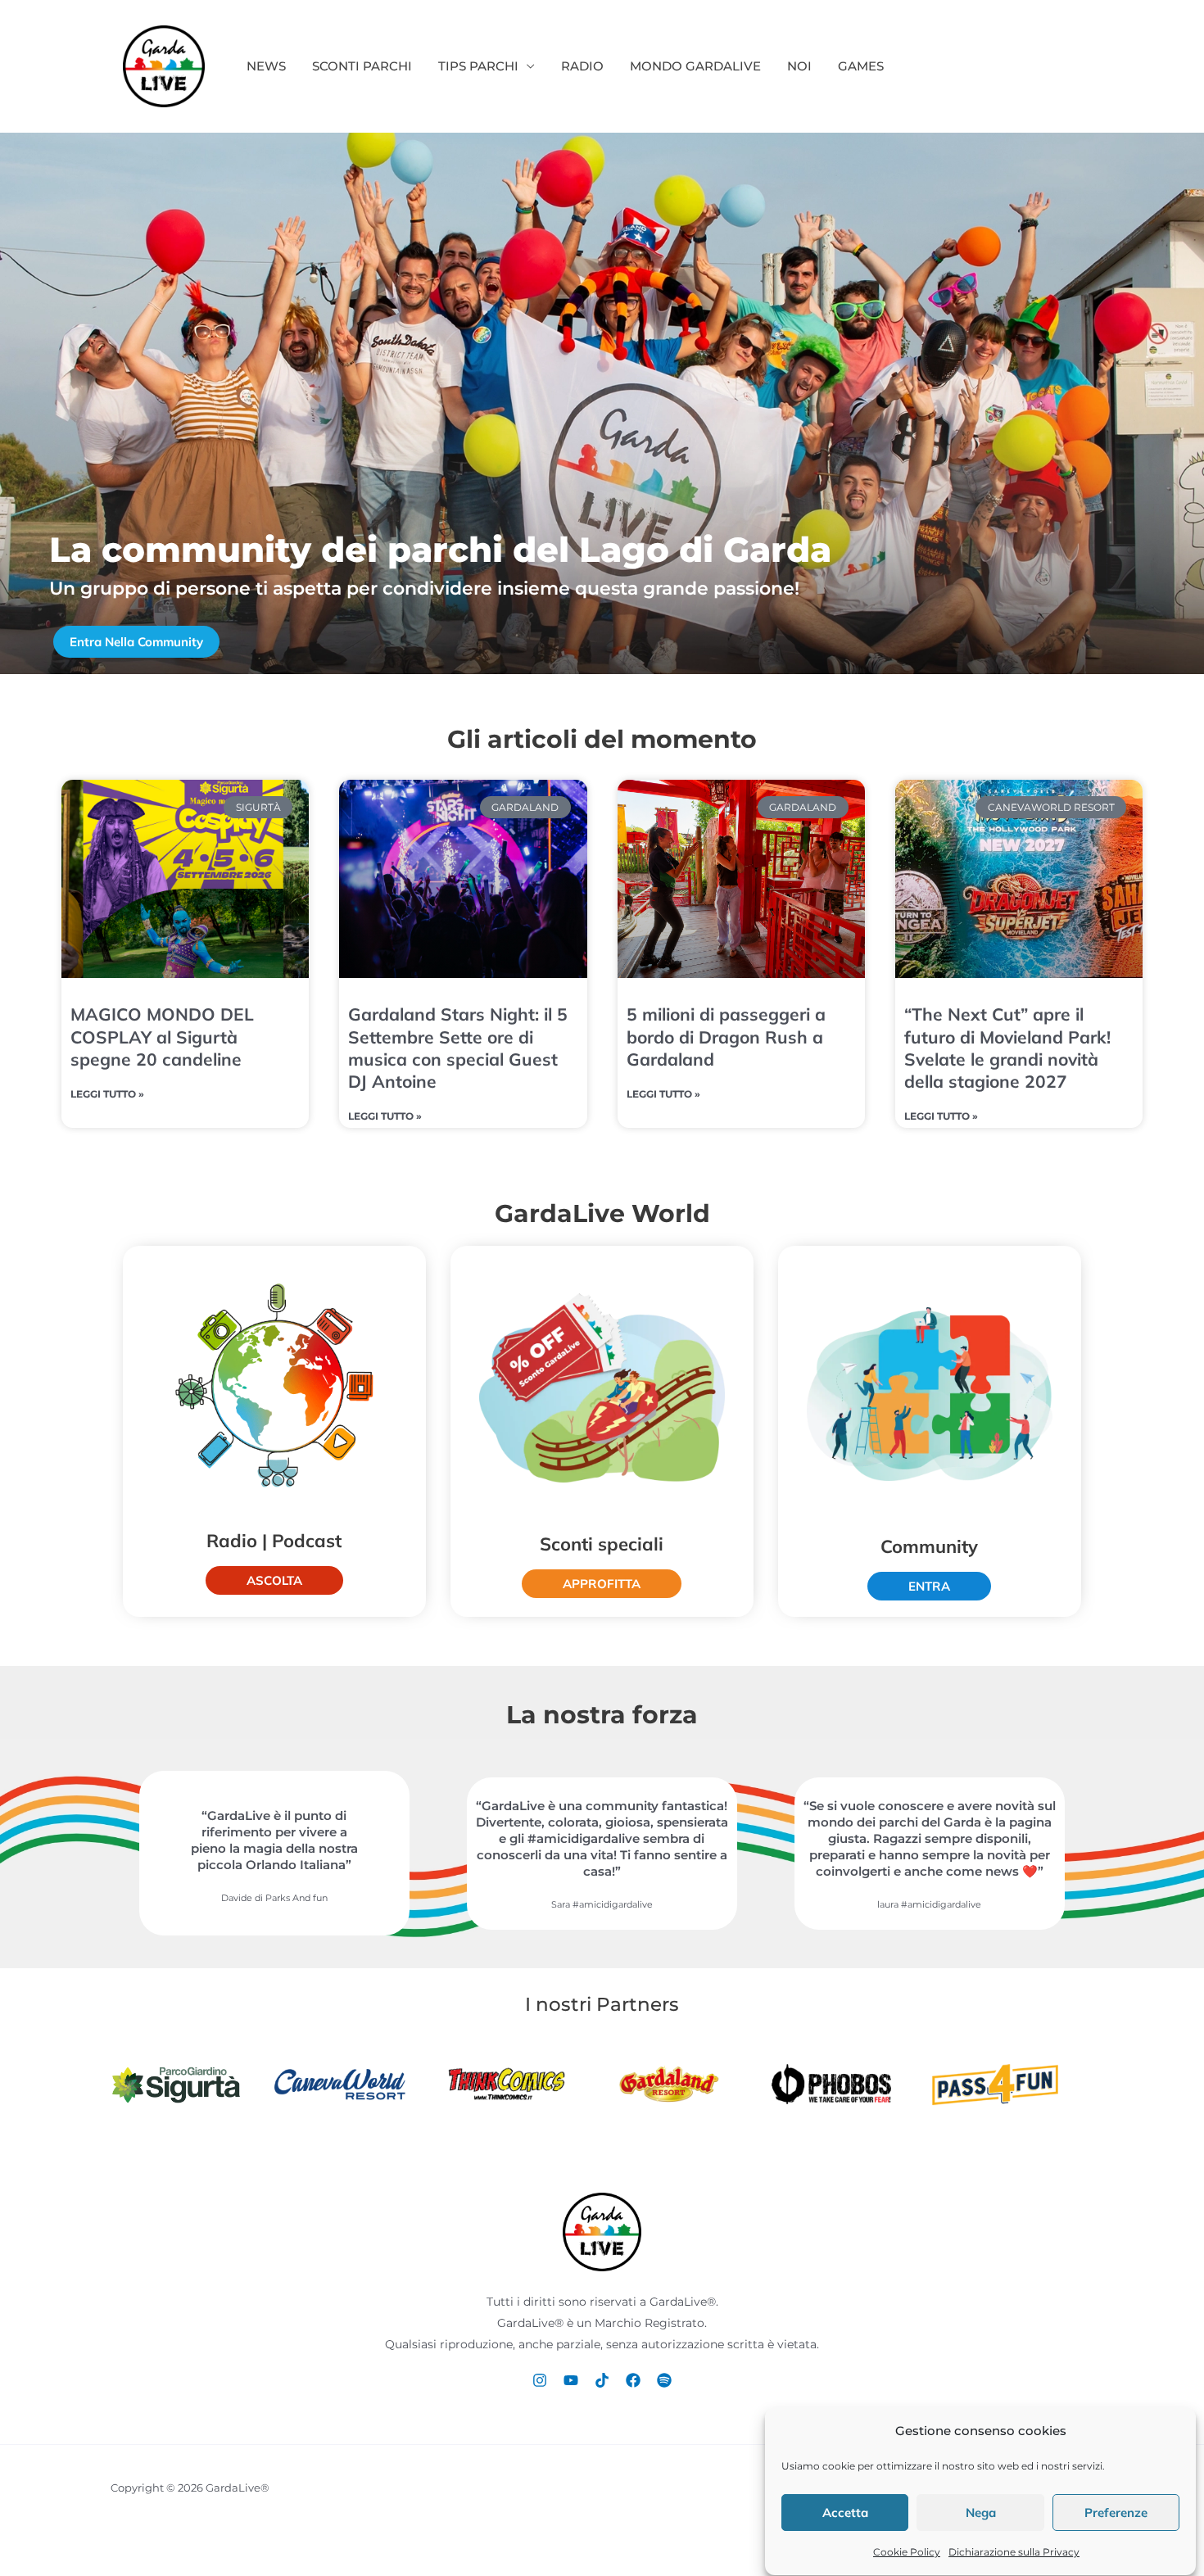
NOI (799, 66)
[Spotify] (664, 2380)
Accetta (845, 2513)
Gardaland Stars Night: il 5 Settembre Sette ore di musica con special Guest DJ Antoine (458, 1048)
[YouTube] (571, 2380)
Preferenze (1116, 2513)
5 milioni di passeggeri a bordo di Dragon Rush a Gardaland (726, 1037)
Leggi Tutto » (107, 1094)
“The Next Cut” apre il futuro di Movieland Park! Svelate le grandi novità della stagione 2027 (1007, 1048)
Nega (981, 2513)
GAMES (861, 66)
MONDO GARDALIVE (695, 66)
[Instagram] (540, 2380)
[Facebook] (633, 2380)
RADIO (582, 66)
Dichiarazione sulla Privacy (1014, 2552)
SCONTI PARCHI (362, 66)
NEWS (266, 66)
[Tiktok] (602, 2380)
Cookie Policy (907, 2552)
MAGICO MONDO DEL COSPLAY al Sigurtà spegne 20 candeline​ (162, 1037)
